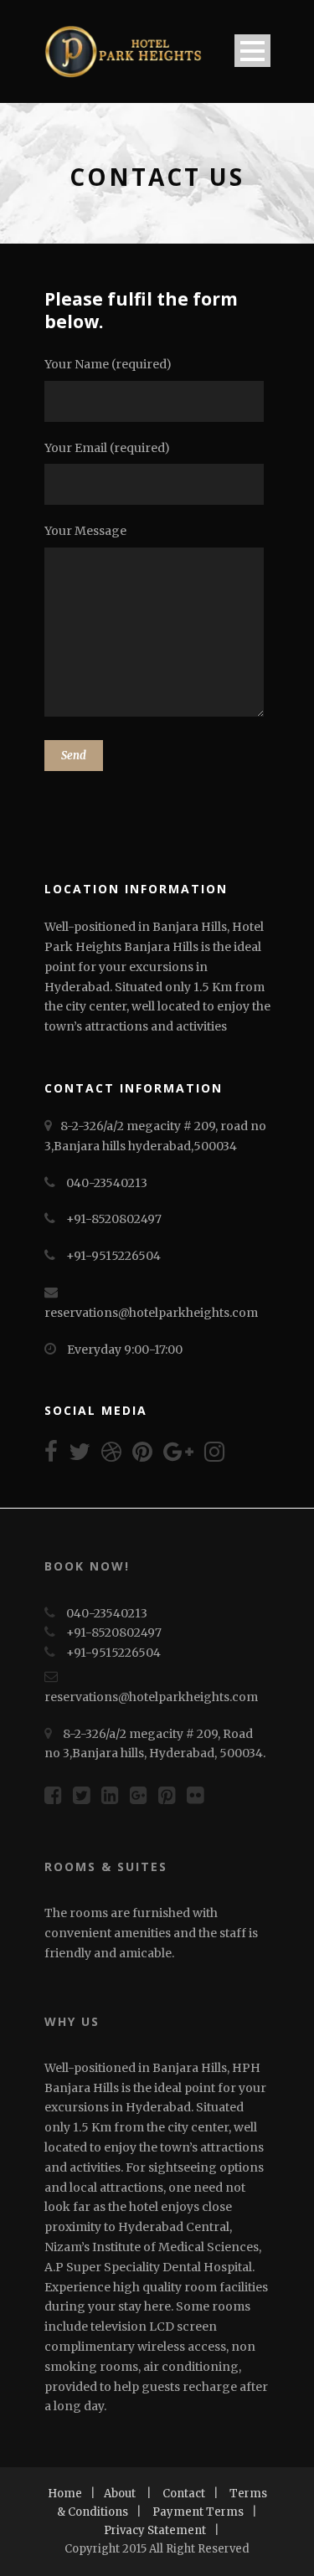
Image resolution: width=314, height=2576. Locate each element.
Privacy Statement (155, 2530)
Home (65, 2494)
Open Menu (252, 51)
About (120, 2494)
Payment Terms (198, 2512)
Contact (184, 2494)
